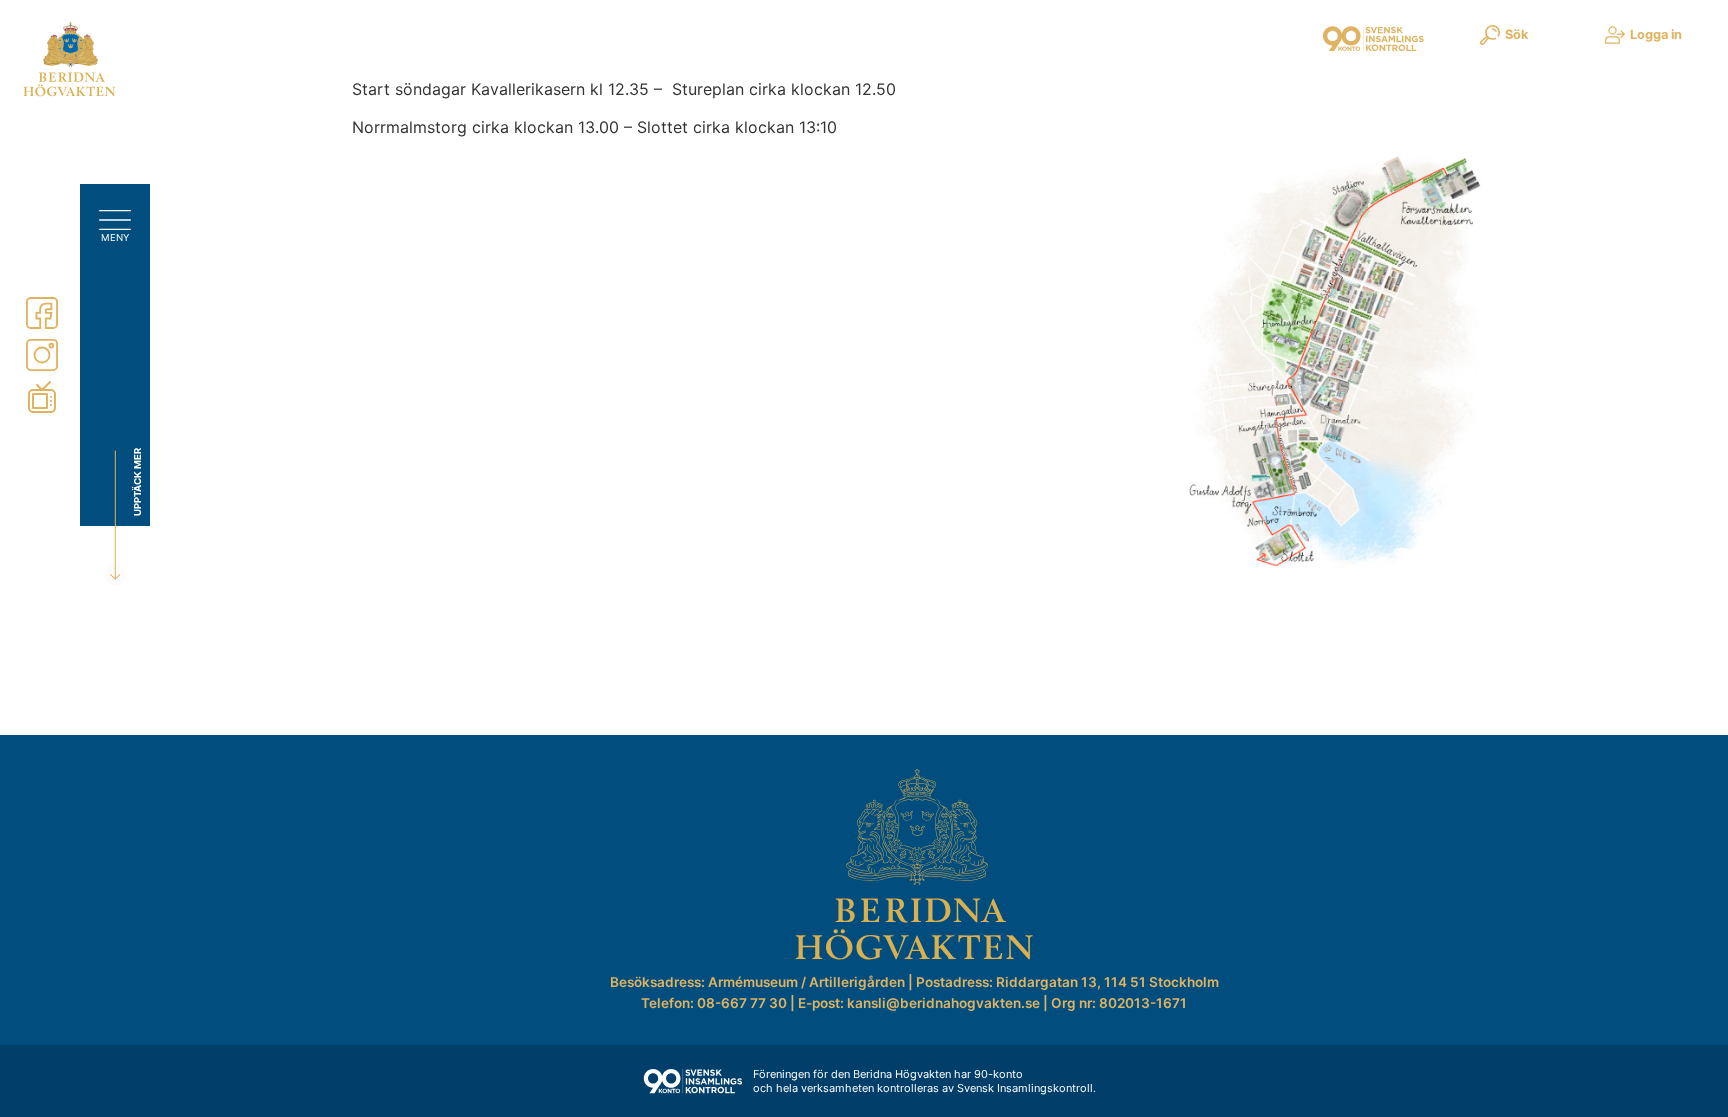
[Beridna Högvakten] (69, 92)
